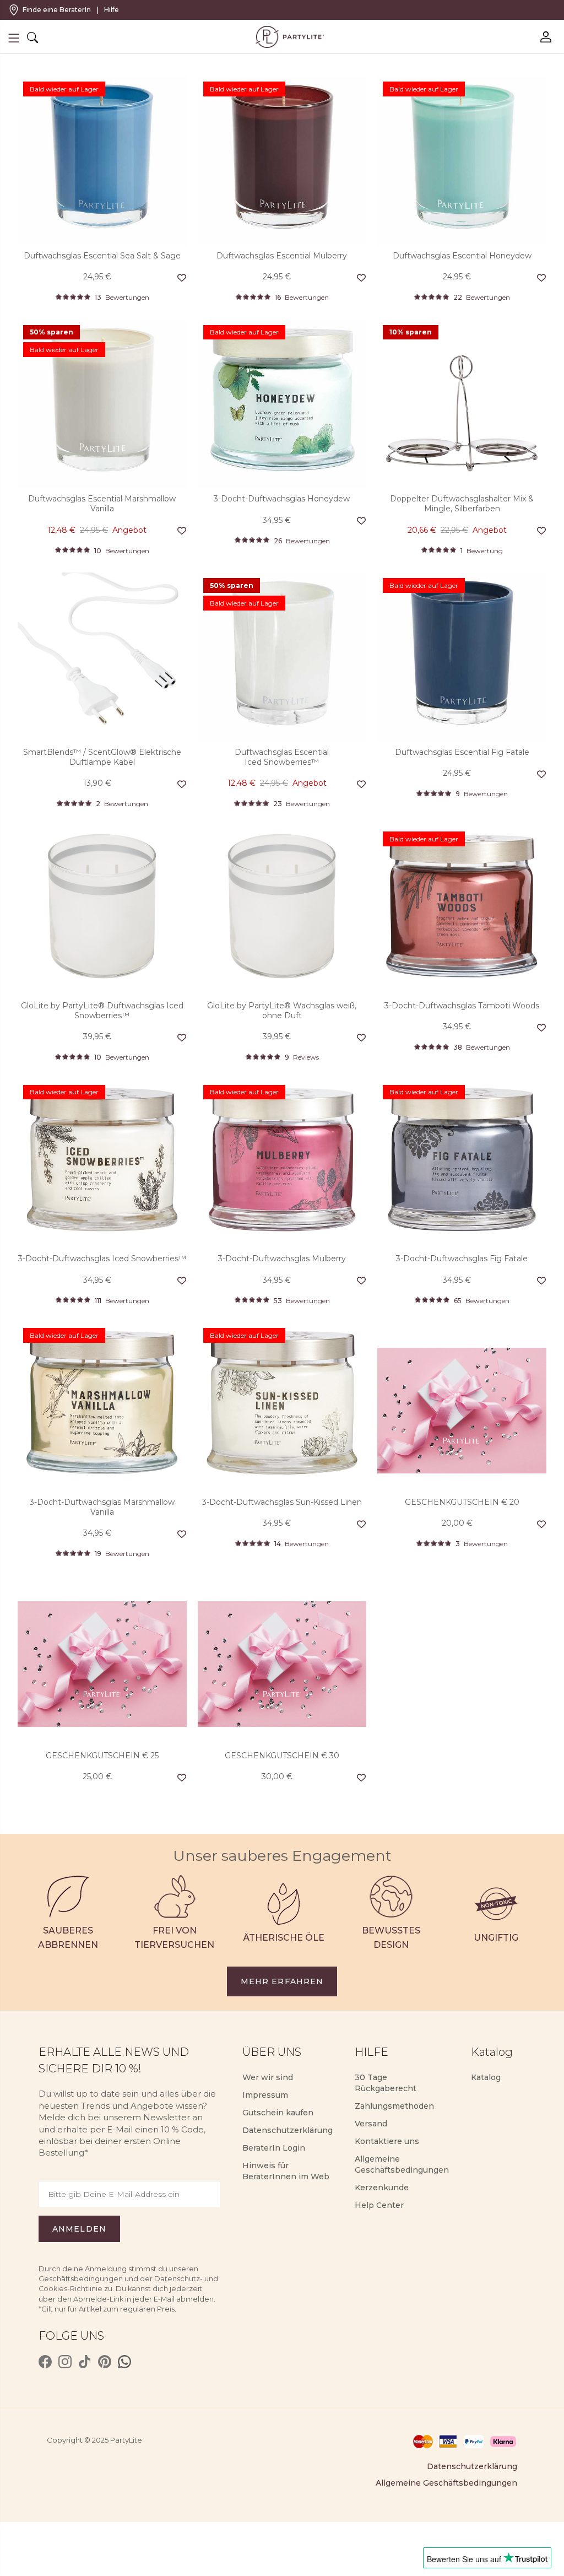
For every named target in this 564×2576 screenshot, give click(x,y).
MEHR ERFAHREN (282, 1981)
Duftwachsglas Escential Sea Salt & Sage (102, 256)
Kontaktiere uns (387, 2141)
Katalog (486, 2077)
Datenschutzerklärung (288, 2130)
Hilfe (112, 10)
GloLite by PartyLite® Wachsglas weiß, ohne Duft (282, 1011)
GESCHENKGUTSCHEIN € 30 (282, 1756)
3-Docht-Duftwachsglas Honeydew (282, 499)
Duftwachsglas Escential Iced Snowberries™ (282, 757)
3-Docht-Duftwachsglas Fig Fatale (462, 1259)
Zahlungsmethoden (394, 2106)
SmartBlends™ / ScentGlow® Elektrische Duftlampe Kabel (102, 757)
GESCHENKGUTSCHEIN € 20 (462, 1502)
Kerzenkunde (382, 2188)
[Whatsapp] (124, 2362)
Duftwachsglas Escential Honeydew (462, 256)
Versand (371, 2124)
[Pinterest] (105, 2362)
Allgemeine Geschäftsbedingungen (446, 2483)
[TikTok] (85, 2362)
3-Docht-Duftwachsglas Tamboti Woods (462, 1006)
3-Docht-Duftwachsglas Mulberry (282, 1259)
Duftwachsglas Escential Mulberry (282, 256)
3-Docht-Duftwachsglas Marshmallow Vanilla (102, 1507)
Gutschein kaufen (278, 2113)
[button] (14, 38)
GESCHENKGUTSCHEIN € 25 (102, 1756)
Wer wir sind (268, 2077)
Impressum (265, 2095)
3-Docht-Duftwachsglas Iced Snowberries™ (102, 1259)
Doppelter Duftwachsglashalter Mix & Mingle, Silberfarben (462, 504)
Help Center (379, 2205)
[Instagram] (65, 2362)
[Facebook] (45, 2362)
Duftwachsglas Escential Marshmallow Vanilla (102, 504)
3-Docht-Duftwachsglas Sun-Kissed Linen (282, 1502)
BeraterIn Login (274, 2148)
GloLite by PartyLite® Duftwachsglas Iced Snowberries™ (102, 1011)
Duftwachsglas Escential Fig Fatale (462, 752)
